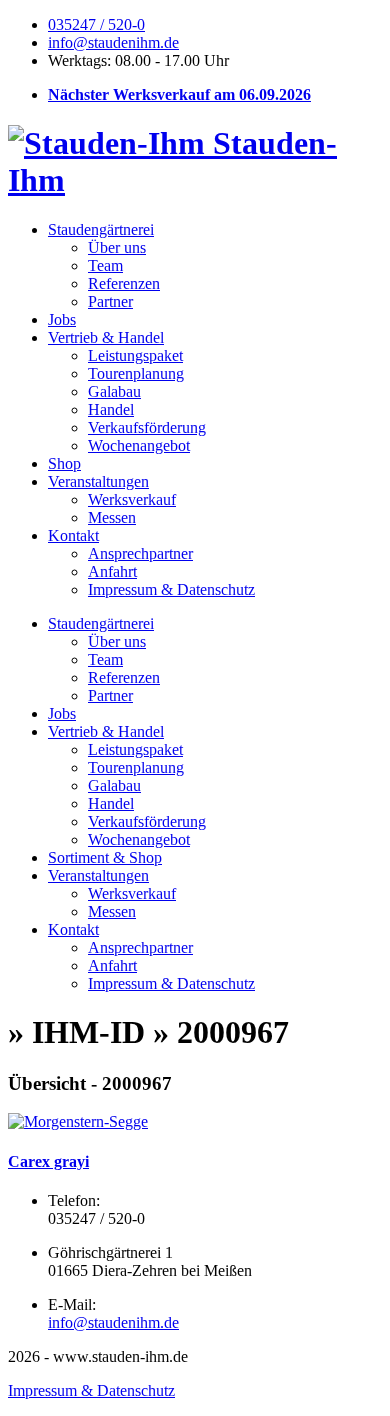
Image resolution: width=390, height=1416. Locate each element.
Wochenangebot (139, 445)
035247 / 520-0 (96, 24)
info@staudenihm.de (113, 42)
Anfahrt (112, 571)
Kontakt (73, 535)
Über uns (117, 247)
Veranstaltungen (98, 481)
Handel (111, 409)
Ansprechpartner (140, 553)
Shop (64, 463)
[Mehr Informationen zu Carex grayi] (78, 1121)
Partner (110, 301)
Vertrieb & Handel (106, 337)
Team (105, 265)
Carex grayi (48, 1161)
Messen (112, 517)
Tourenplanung (136, 373)
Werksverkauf (132, 499)
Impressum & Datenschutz (171, 589)
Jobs (62, 319)
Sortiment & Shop (105, 857)
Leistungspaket (135, 355)
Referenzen (124, 283)
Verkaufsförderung (147, 427)
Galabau (114, 391)
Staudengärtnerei (101, 229)
